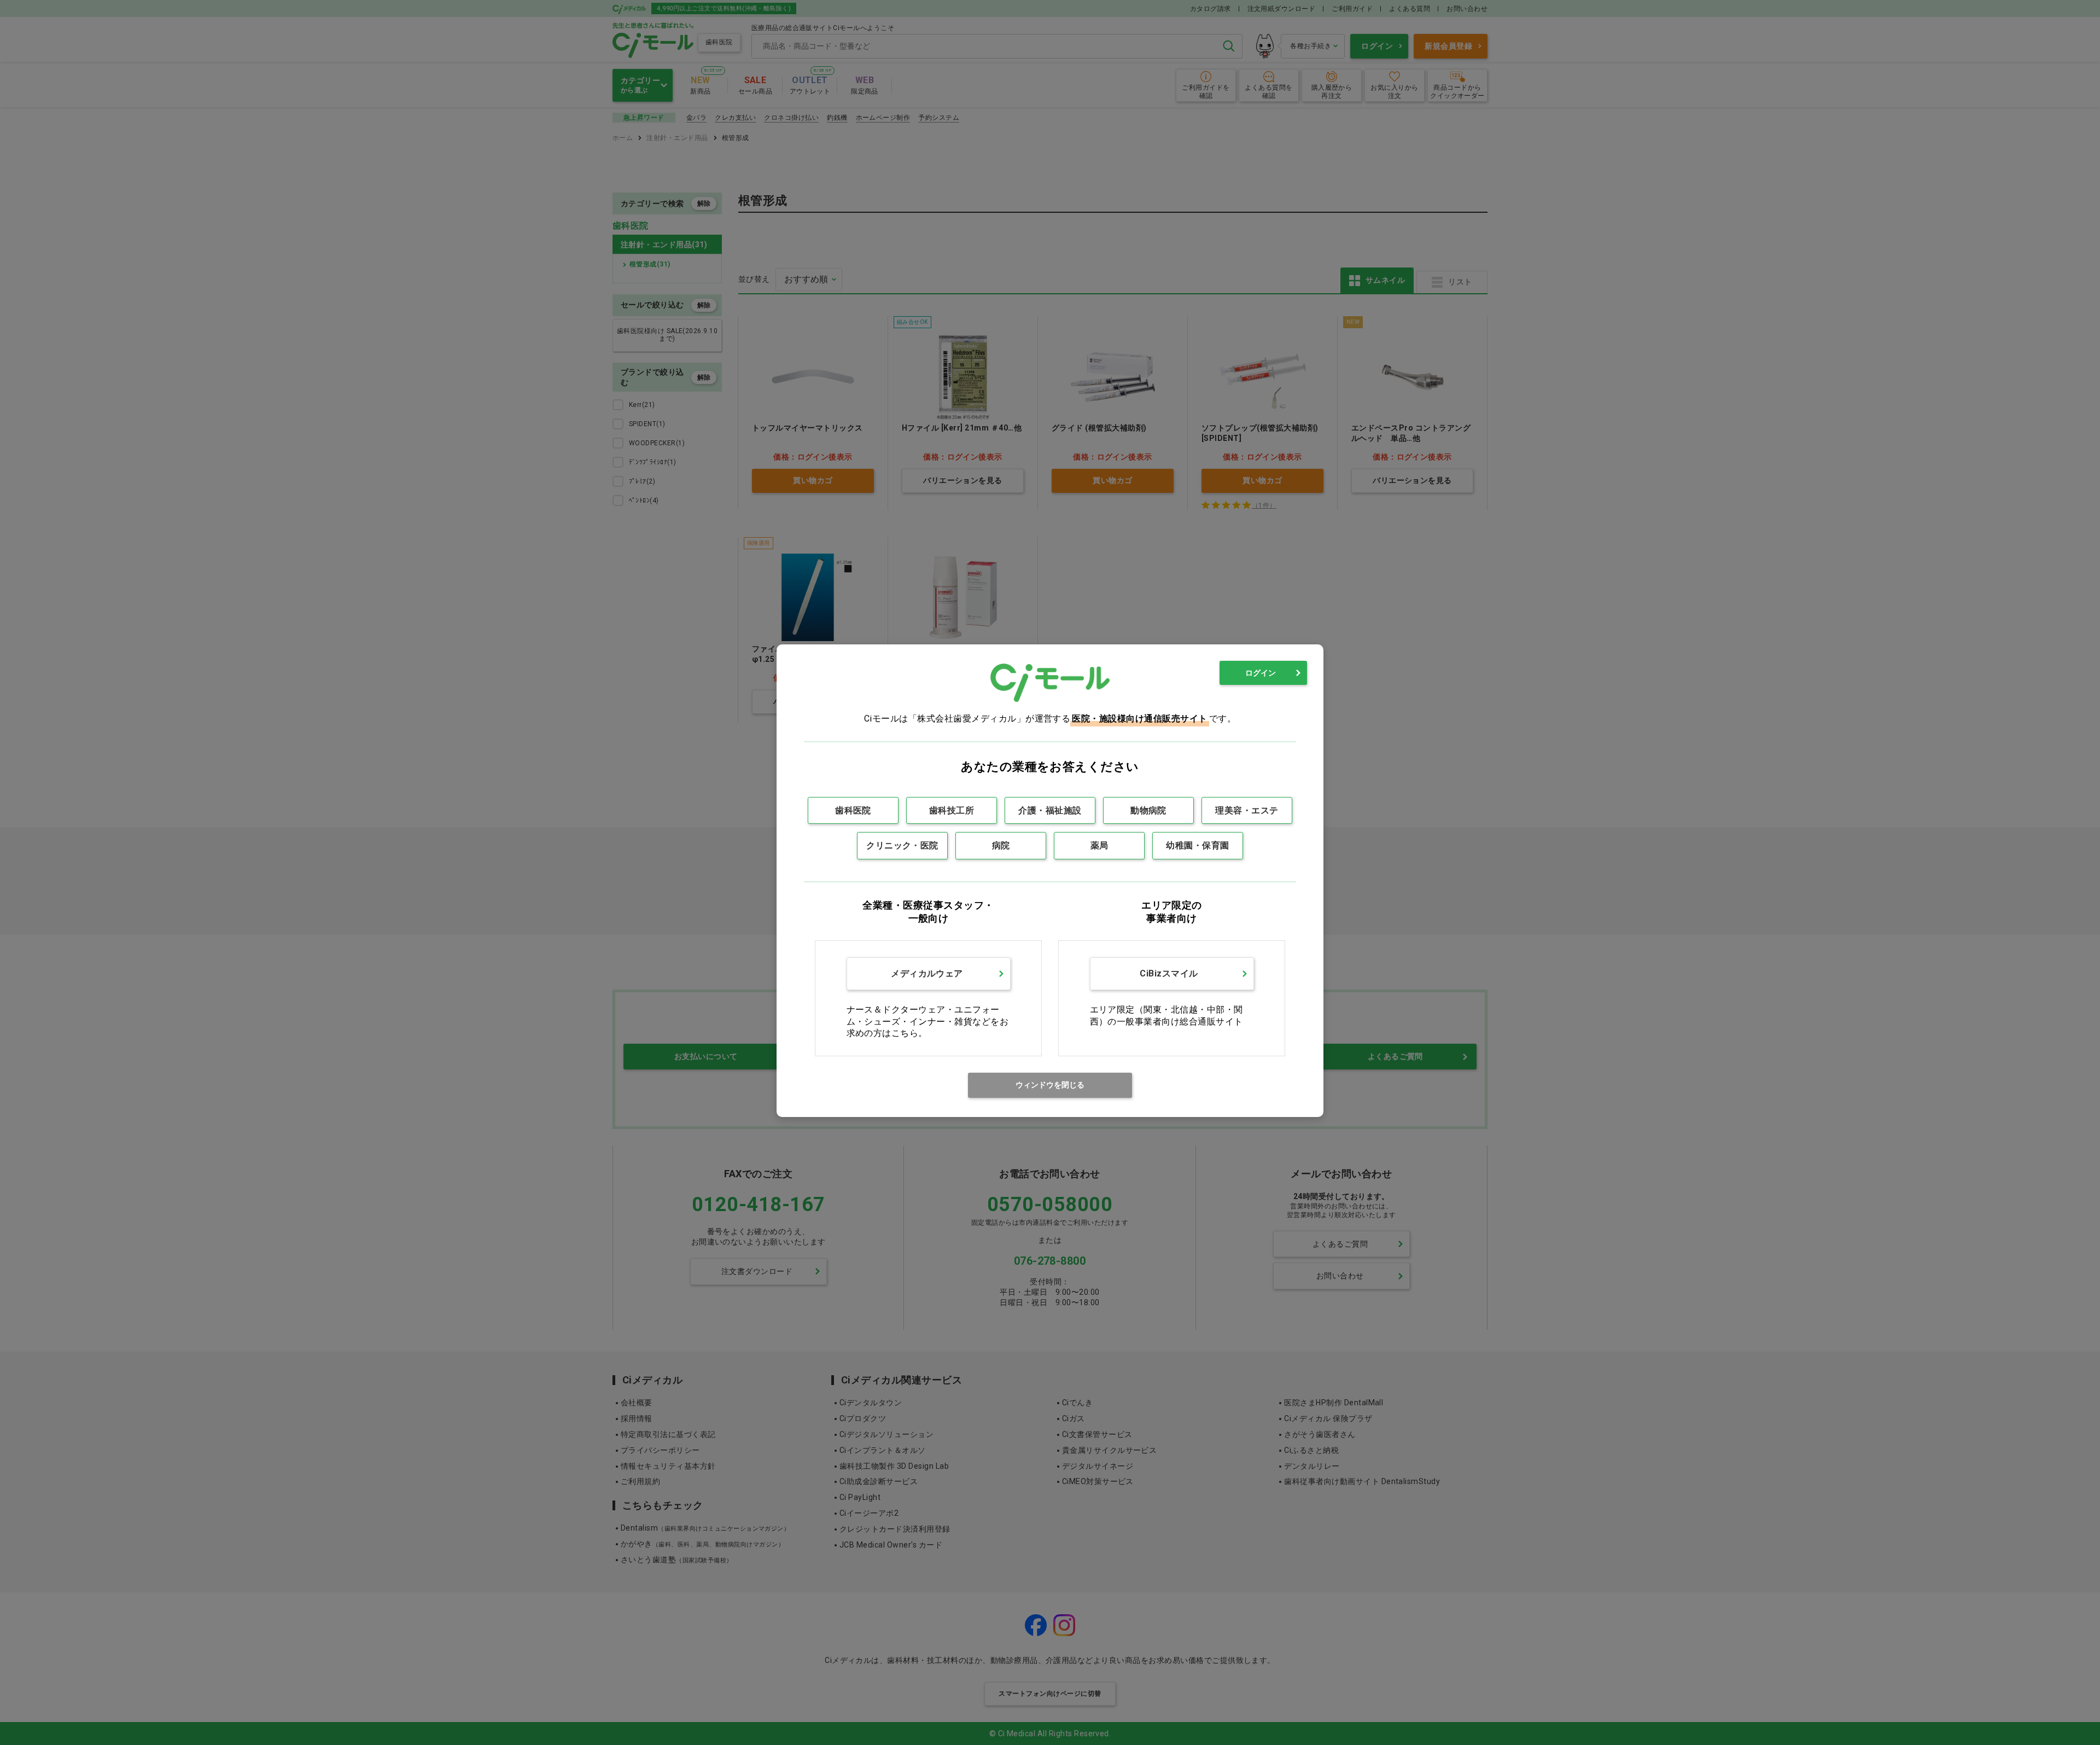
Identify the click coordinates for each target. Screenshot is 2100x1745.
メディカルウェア (927, 973)
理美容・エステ (1247, 810)
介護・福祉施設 (1050, 810)
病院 (1001, 845)
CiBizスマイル (1169, 973)
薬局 (1099, 845)
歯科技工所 (952, 810)
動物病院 (1148, 810)
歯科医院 (853, 810)
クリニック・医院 (902, 845)
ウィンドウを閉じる (1050, 1085)
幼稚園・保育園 (1197, 845)
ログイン (1261, 673)
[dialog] (1050, 880)
